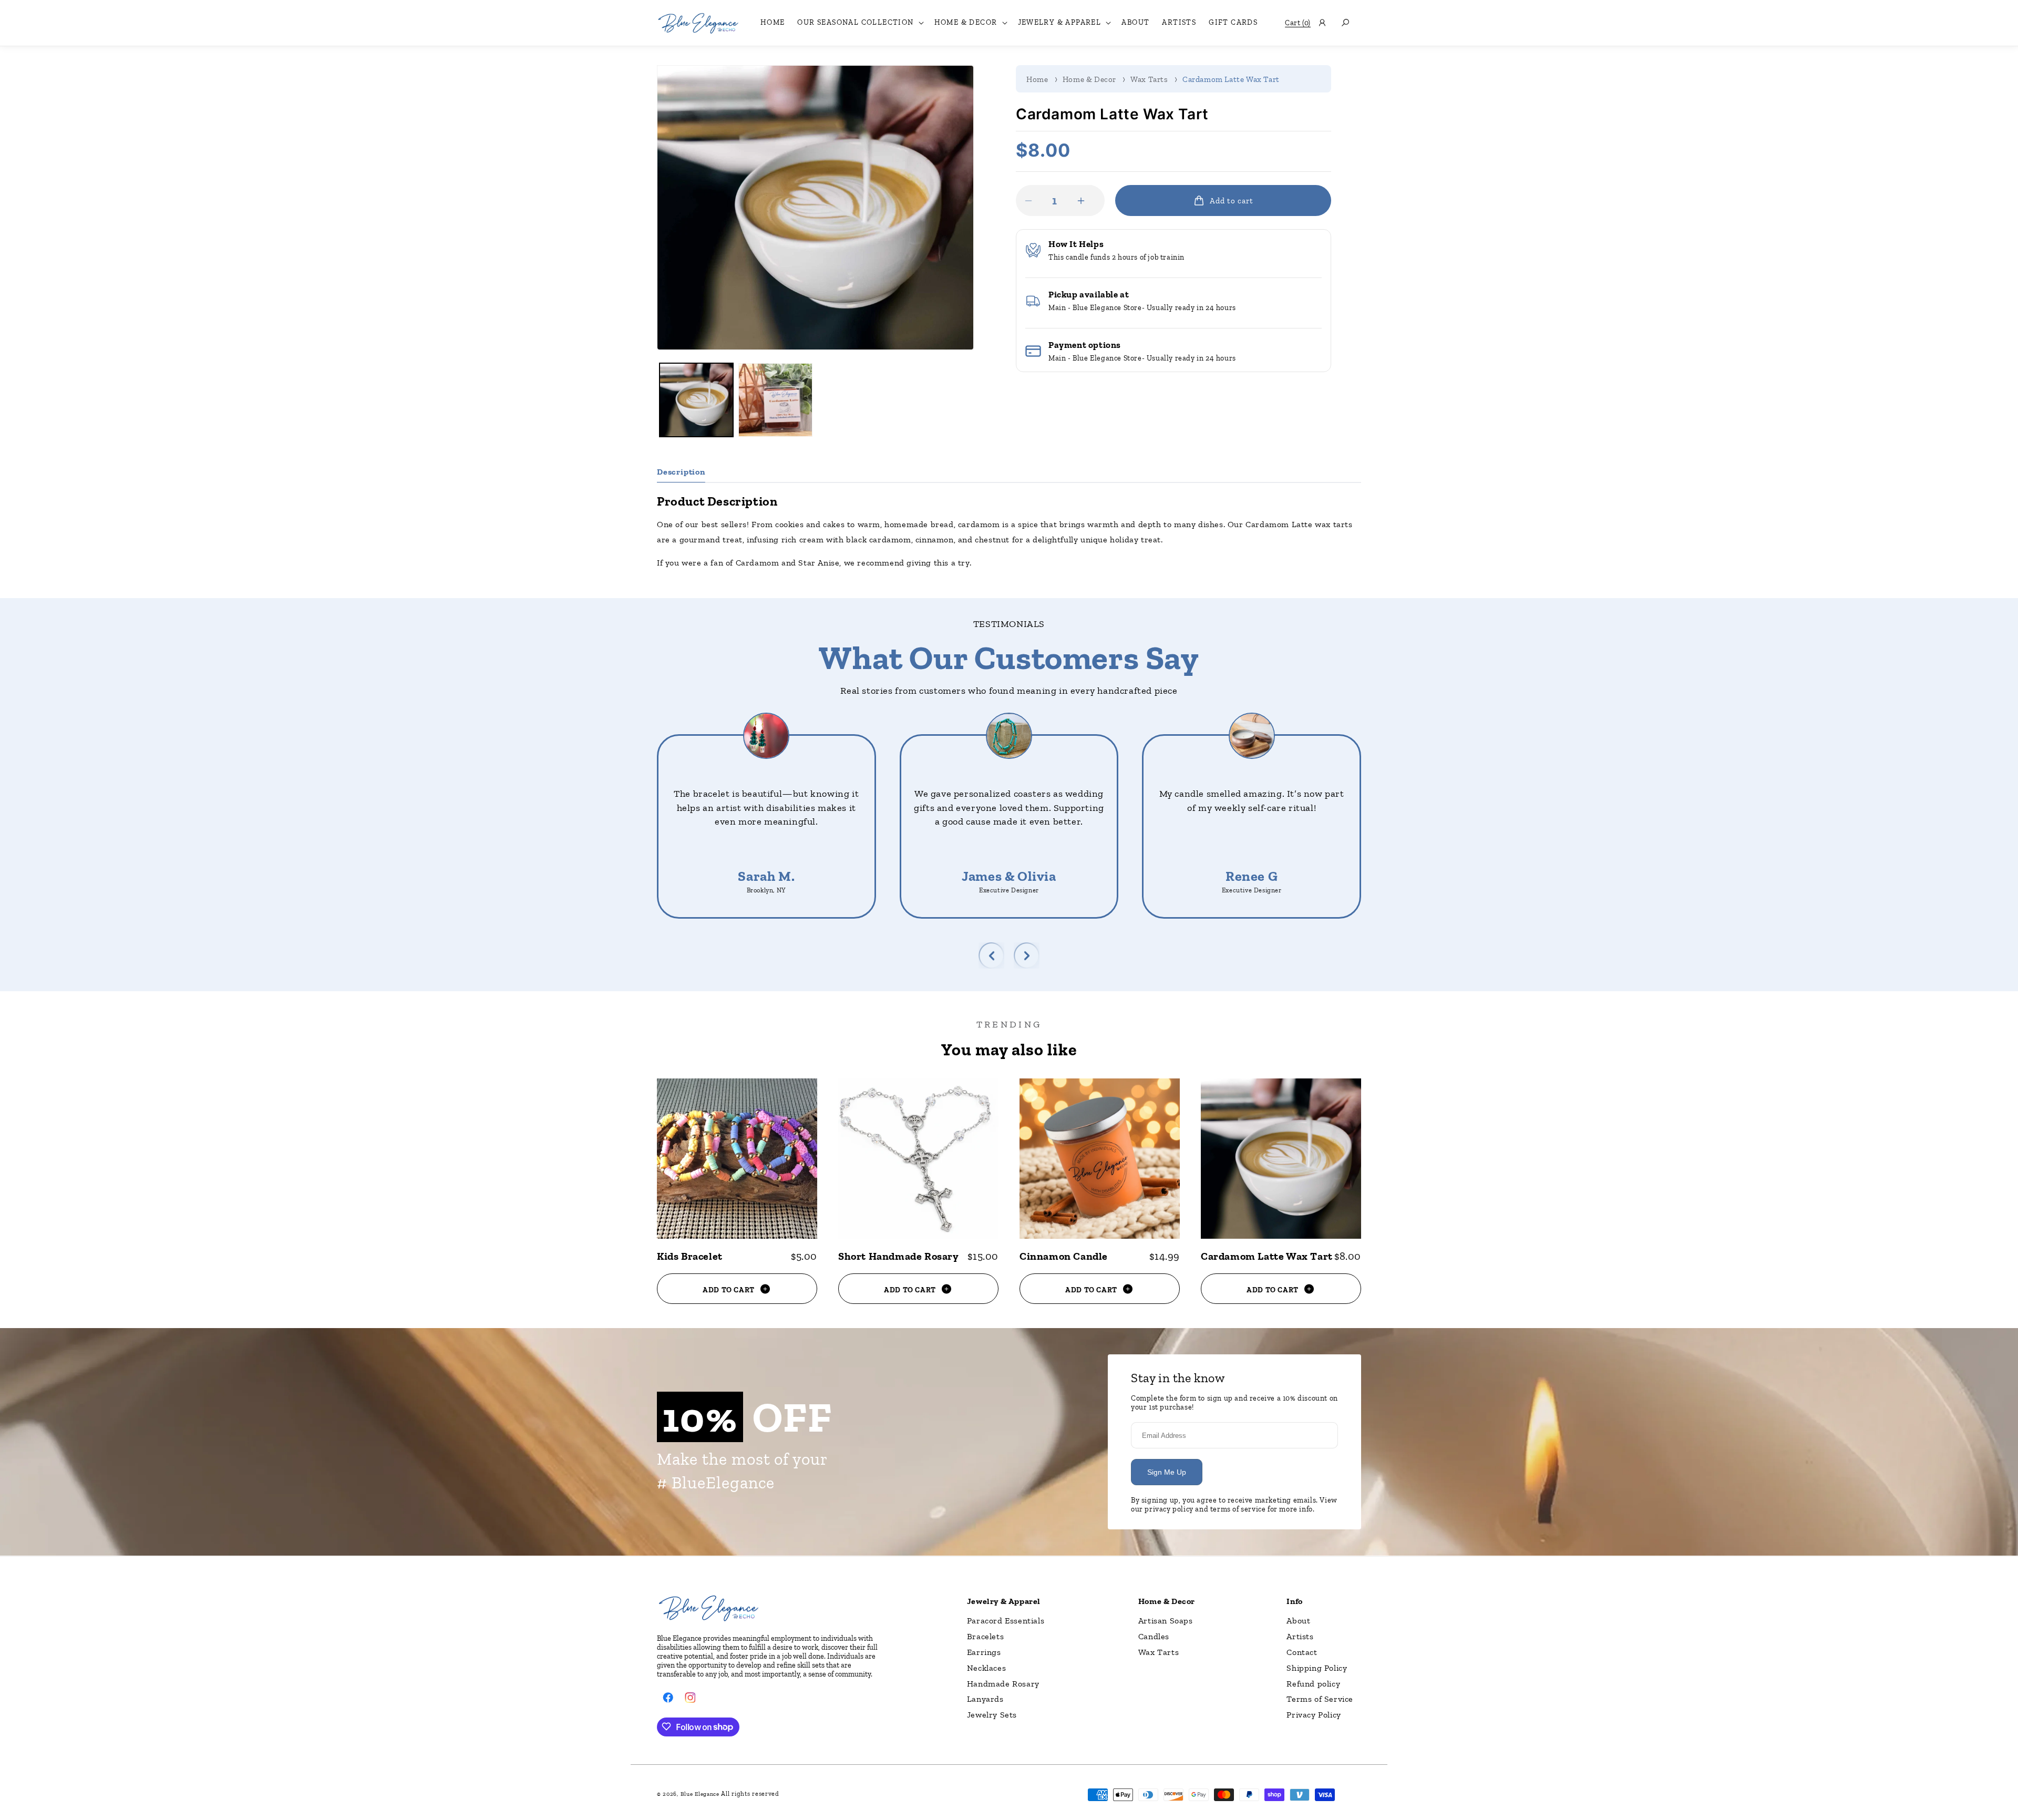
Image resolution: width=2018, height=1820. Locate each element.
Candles (1154, 1636)
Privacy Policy (1314, 1715)
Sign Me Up (1167, 1472)
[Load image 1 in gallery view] (696, 400)
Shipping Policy (1317, 1667)
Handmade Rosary (1003, 1683)
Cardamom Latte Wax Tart (1231, 79)
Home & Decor (1089, 79)
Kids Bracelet (690, 1256)
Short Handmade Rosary (899, 1256)
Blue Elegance (700, 1794)
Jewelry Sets (992, 1715)
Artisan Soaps (1166, 1621)
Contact (1302, 1652)
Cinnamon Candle (1064, 1256)
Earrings (984, 1652)
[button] (859, 23)
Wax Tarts (1149, 79)
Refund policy (1313, 1683)
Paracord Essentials (1006, 1621)
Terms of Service (1320, 1699)
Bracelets (985, 1636)
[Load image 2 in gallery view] (775, 400)
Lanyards (985, 1699)
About (1298, 1621)
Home (1037, 79)
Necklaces (986, 1667)
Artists (1300, 1636)
